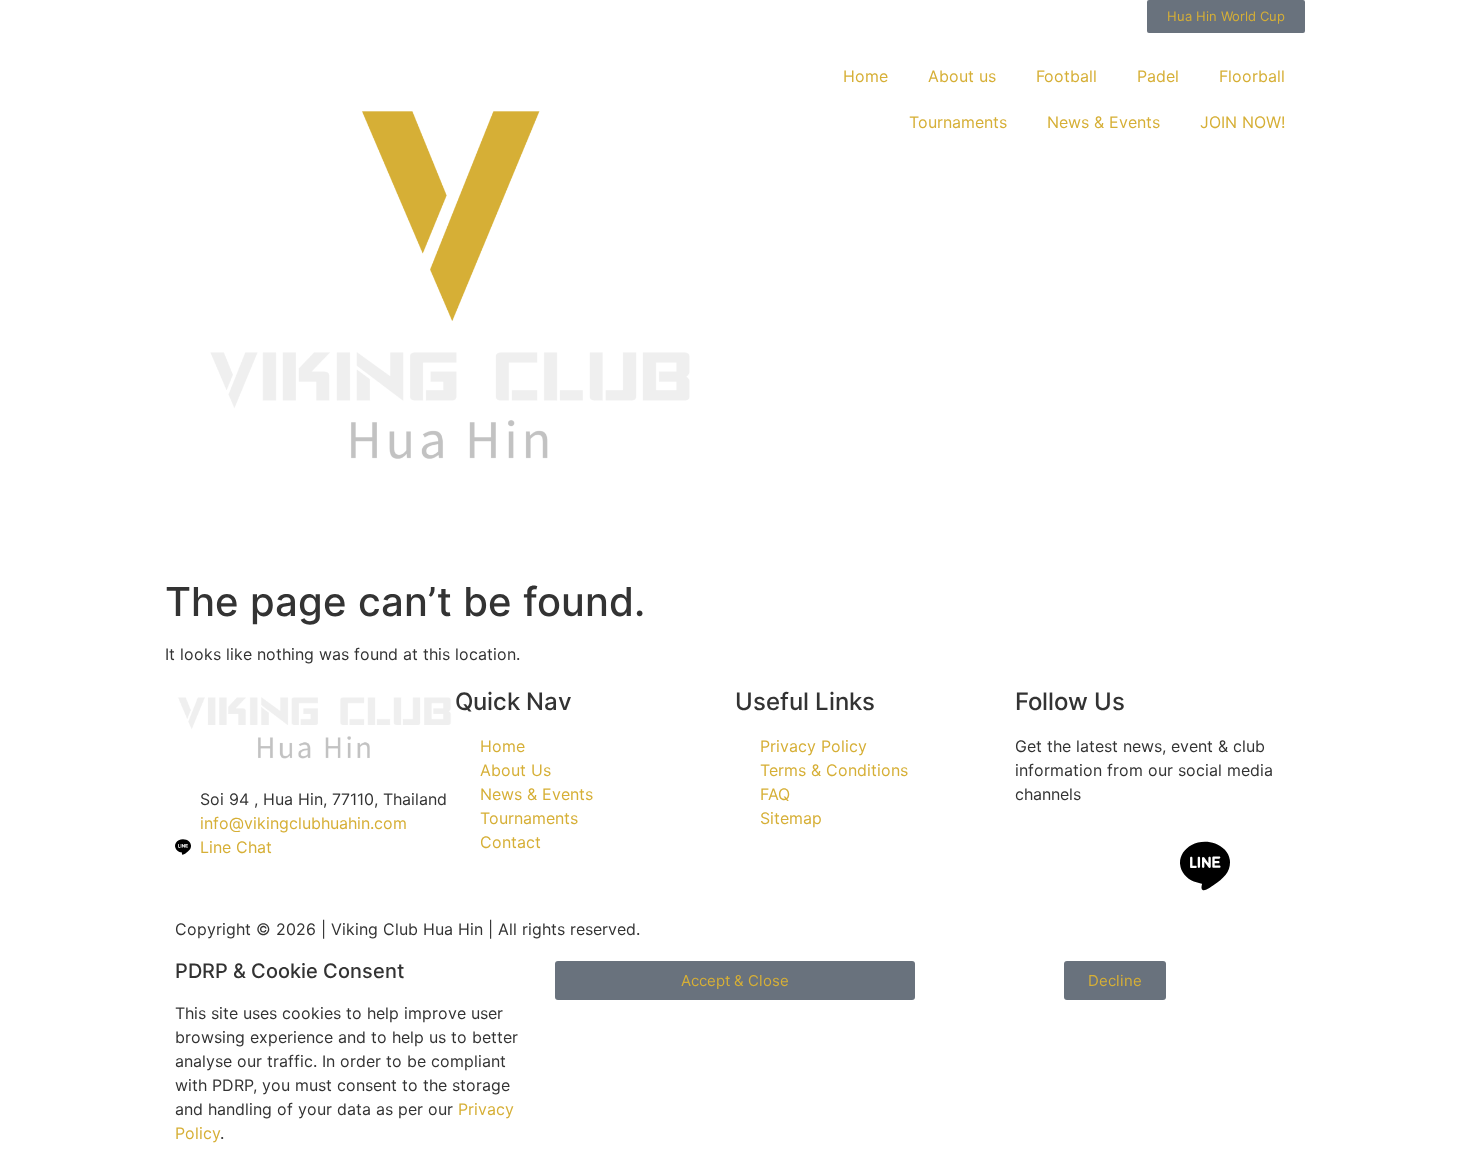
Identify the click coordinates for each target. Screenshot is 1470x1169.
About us (962, 76)
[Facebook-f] (1040, 866)
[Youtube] (1150, 866)
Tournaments (958, 122)
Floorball (1252, 76)
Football (1066, 76)
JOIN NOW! (1242, 122)
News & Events (1103, 122)
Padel (1158, 76)
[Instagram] (1095, 866)
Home (865, 76)
